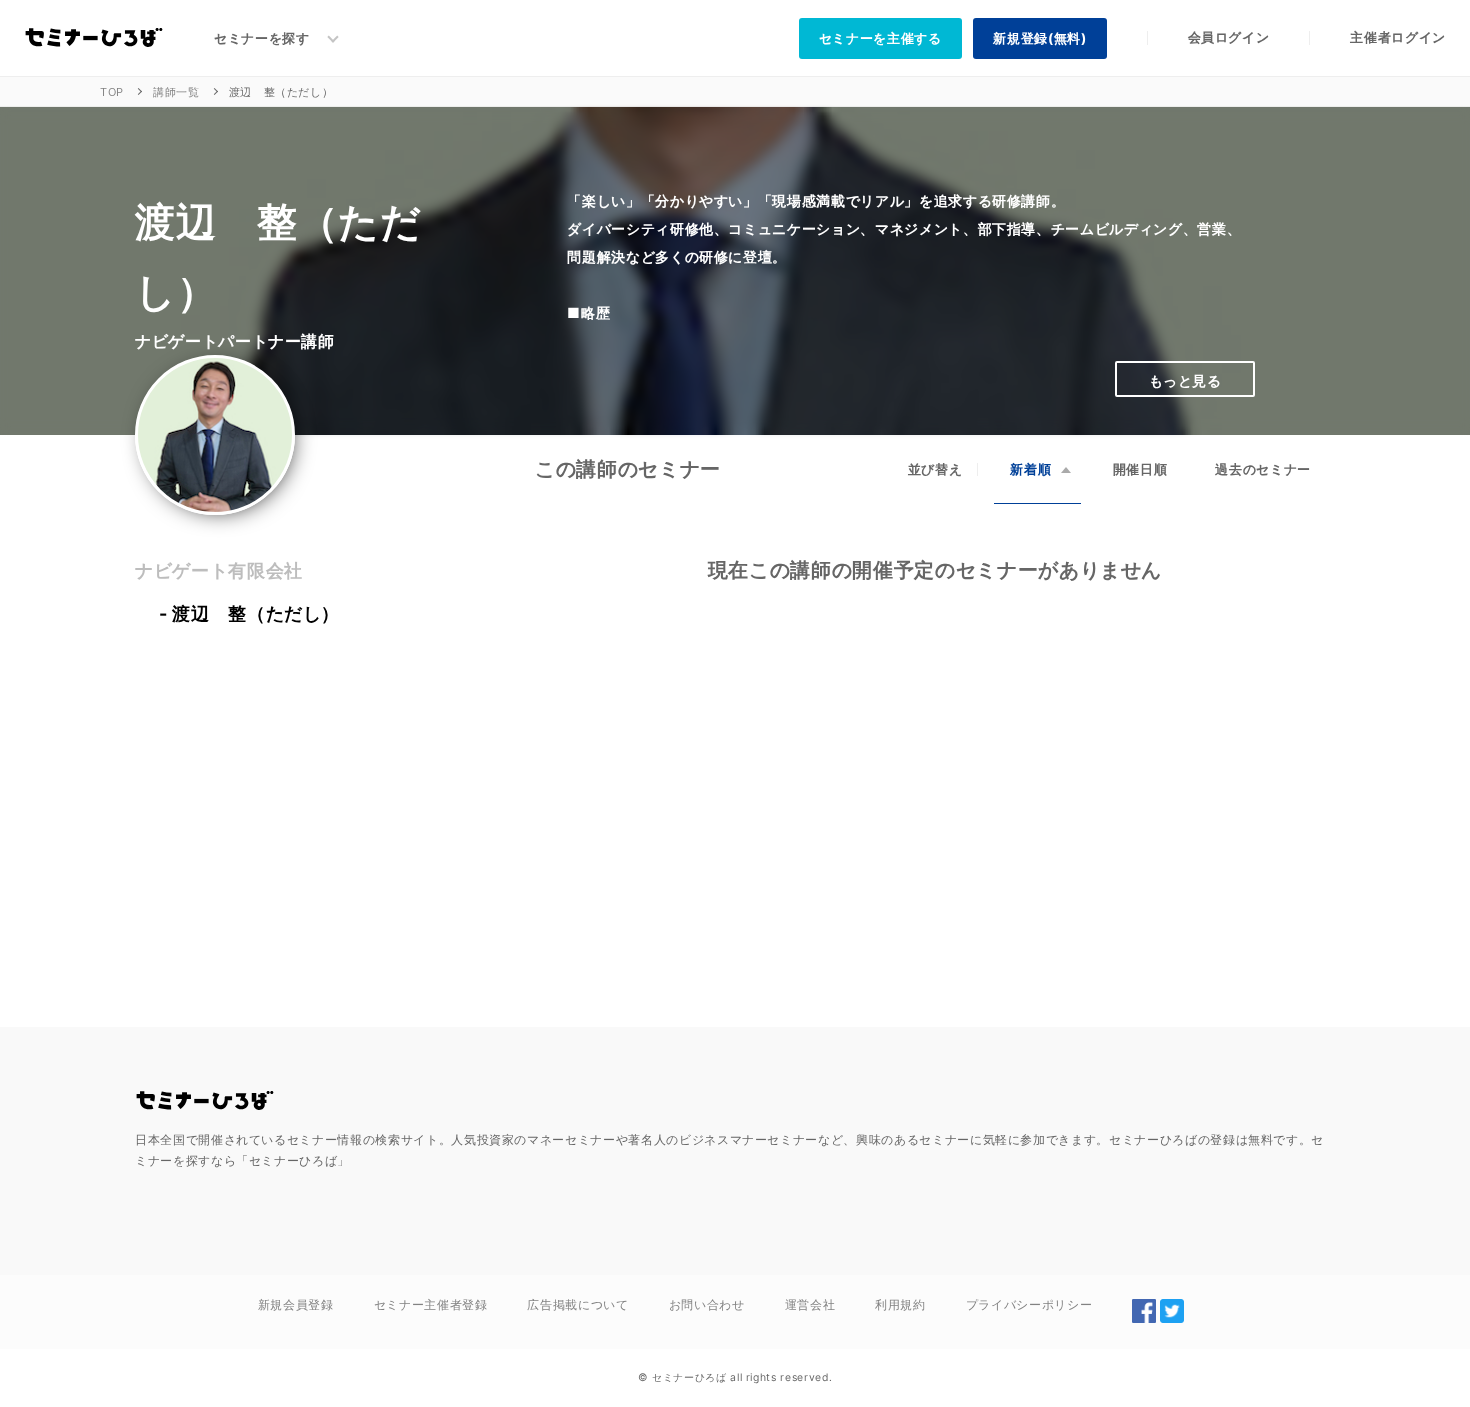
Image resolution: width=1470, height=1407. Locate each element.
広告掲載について (577, 1304)
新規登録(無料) (1039, 38)
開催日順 (1140, 469)
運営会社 (810, 1304)
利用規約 (900, 1304)
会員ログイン (1229, 37)
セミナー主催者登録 (431, 1304)
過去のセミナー (1263, 469)
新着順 (1030, 469)
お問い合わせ (707, 1304)
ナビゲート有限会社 (219, 570)
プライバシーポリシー (1029, 1304)
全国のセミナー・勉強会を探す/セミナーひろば (205, 1101)
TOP (112, 92)
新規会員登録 (296, 1304)
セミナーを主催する (880, 38)
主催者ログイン (1398, 37)
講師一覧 (176, 92)
